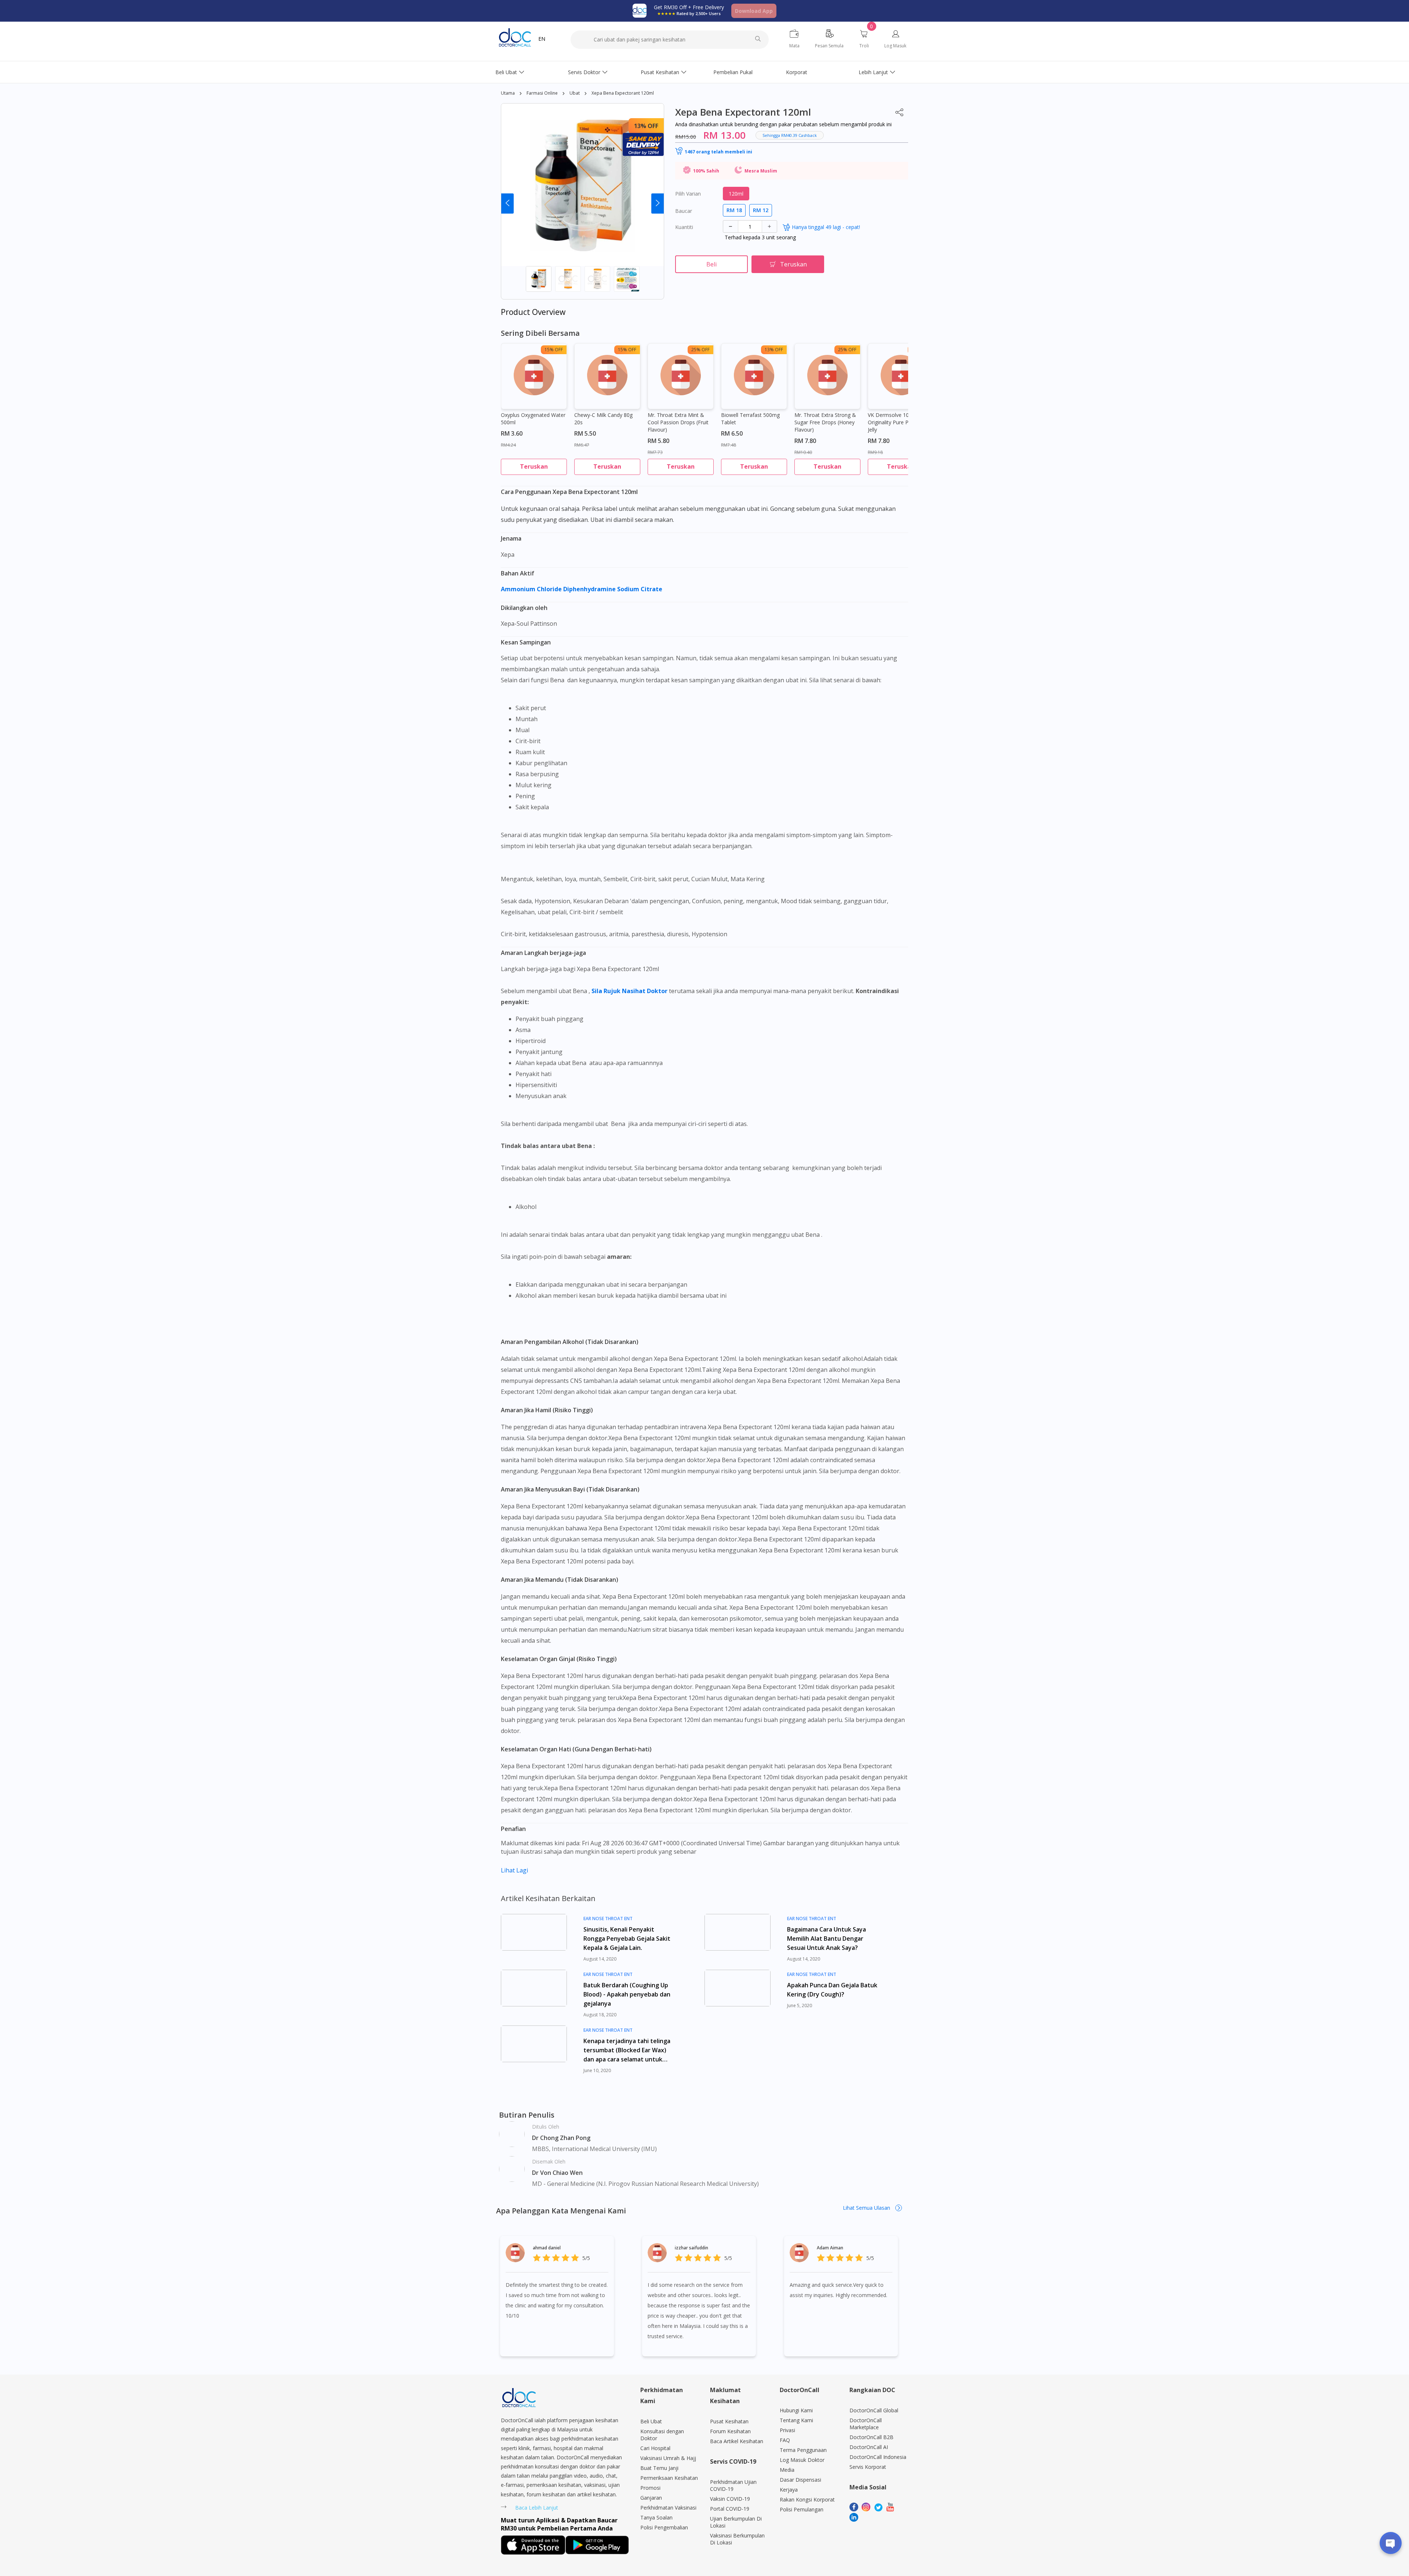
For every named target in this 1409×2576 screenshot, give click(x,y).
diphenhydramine (590, 589)
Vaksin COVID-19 (730, 2499)
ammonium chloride (532, 589)
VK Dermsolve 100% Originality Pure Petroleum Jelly (899, 422)
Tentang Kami (796, 2420)
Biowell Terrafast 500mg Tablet (750, 419)
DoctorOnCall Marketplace (866, 2424)
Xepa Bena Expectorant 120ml (623, 93)
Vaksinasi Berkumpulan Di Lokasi (737, 2539)
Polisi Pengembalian (664, 2527)
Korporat (797, 72)
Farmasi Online (542, 93)
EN (542, 39)
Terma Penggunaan (803, 2450)
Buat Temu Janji (659, 2468)
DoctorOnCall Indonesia (878, 2457)
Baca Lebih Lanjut (537, 2508)
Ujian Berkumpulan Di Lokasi (736, 2522)
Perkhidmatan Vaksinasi (668, 2508)
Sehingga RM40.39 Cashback (790, 135)
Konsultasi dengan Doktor (662, 2435)
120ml (736, 194)
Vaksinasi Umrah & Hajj (668, 2458)
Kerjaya (789, 2490)
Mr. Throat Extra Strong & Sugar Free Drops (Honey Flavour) (825, 422)
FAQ (785, 2440)
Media (787, 2470)
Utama (508, 93)
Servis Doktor (584, 72)
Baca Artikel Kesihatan (737, 2441)
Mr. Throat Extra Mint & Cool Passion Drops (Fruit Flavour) (678, 422)
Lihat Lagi (514, 1870)
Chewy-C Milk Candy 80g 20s (603, 419)
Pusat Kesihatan (660, 72)
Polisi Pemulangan (802, 2509)
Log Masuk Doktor (802, 2460)
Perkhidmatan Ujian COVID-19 (733, 2485)
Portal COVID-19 (730, 2509)
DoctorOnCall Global (874, 2410)
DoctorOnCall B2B (871, 2437)
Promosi (650, 2488)
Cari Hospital (655, 2448)
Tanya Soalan (656, 2517)
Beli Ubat (506, 72)
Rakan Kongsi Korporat (807, 2499)
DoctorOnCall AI (869, 2447)
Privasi (787, 2430)
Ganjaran (651, 2498)
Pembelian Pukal (733, 72)
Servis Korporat (868, 2467)
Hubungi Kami (796, 2410)
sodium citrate (640, 589)
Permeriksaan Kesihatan (669, 2478)
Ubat (575, 93)
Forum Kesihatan (730, 2431)
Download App (754, 11)
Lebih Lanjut (873, 72)
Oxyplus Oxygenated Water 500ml (533, 419)
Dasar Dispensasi (800, 2480)
